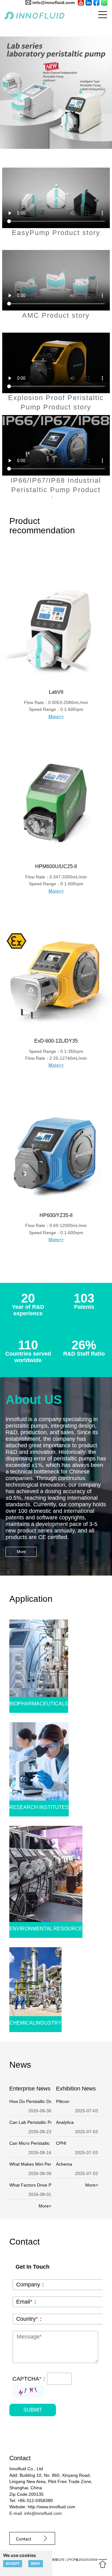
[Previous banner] (8, 91)
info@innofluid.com (54, 2)
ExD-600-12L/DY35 (56, 1041)
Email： (27, 2302)
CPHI (61, 2143)
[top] (103, 2564)
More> (45, 2206)
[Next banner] (104, 91)
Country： (30, 2319)
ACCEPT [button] (13, 2564)
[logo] (27, 15)
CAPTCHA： (30, 2379)
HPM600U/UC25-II (56, 866)
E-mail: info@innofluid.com (36, 2513)
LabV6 (56, 692)
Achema (64, 2164)
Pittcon (63, 2101)
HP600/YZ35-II (56, 1215)
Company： (31, 2285)
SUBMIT (33, 2410)
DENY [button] (36, 2564)
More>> (56, 716)
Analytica (65, 2122)
